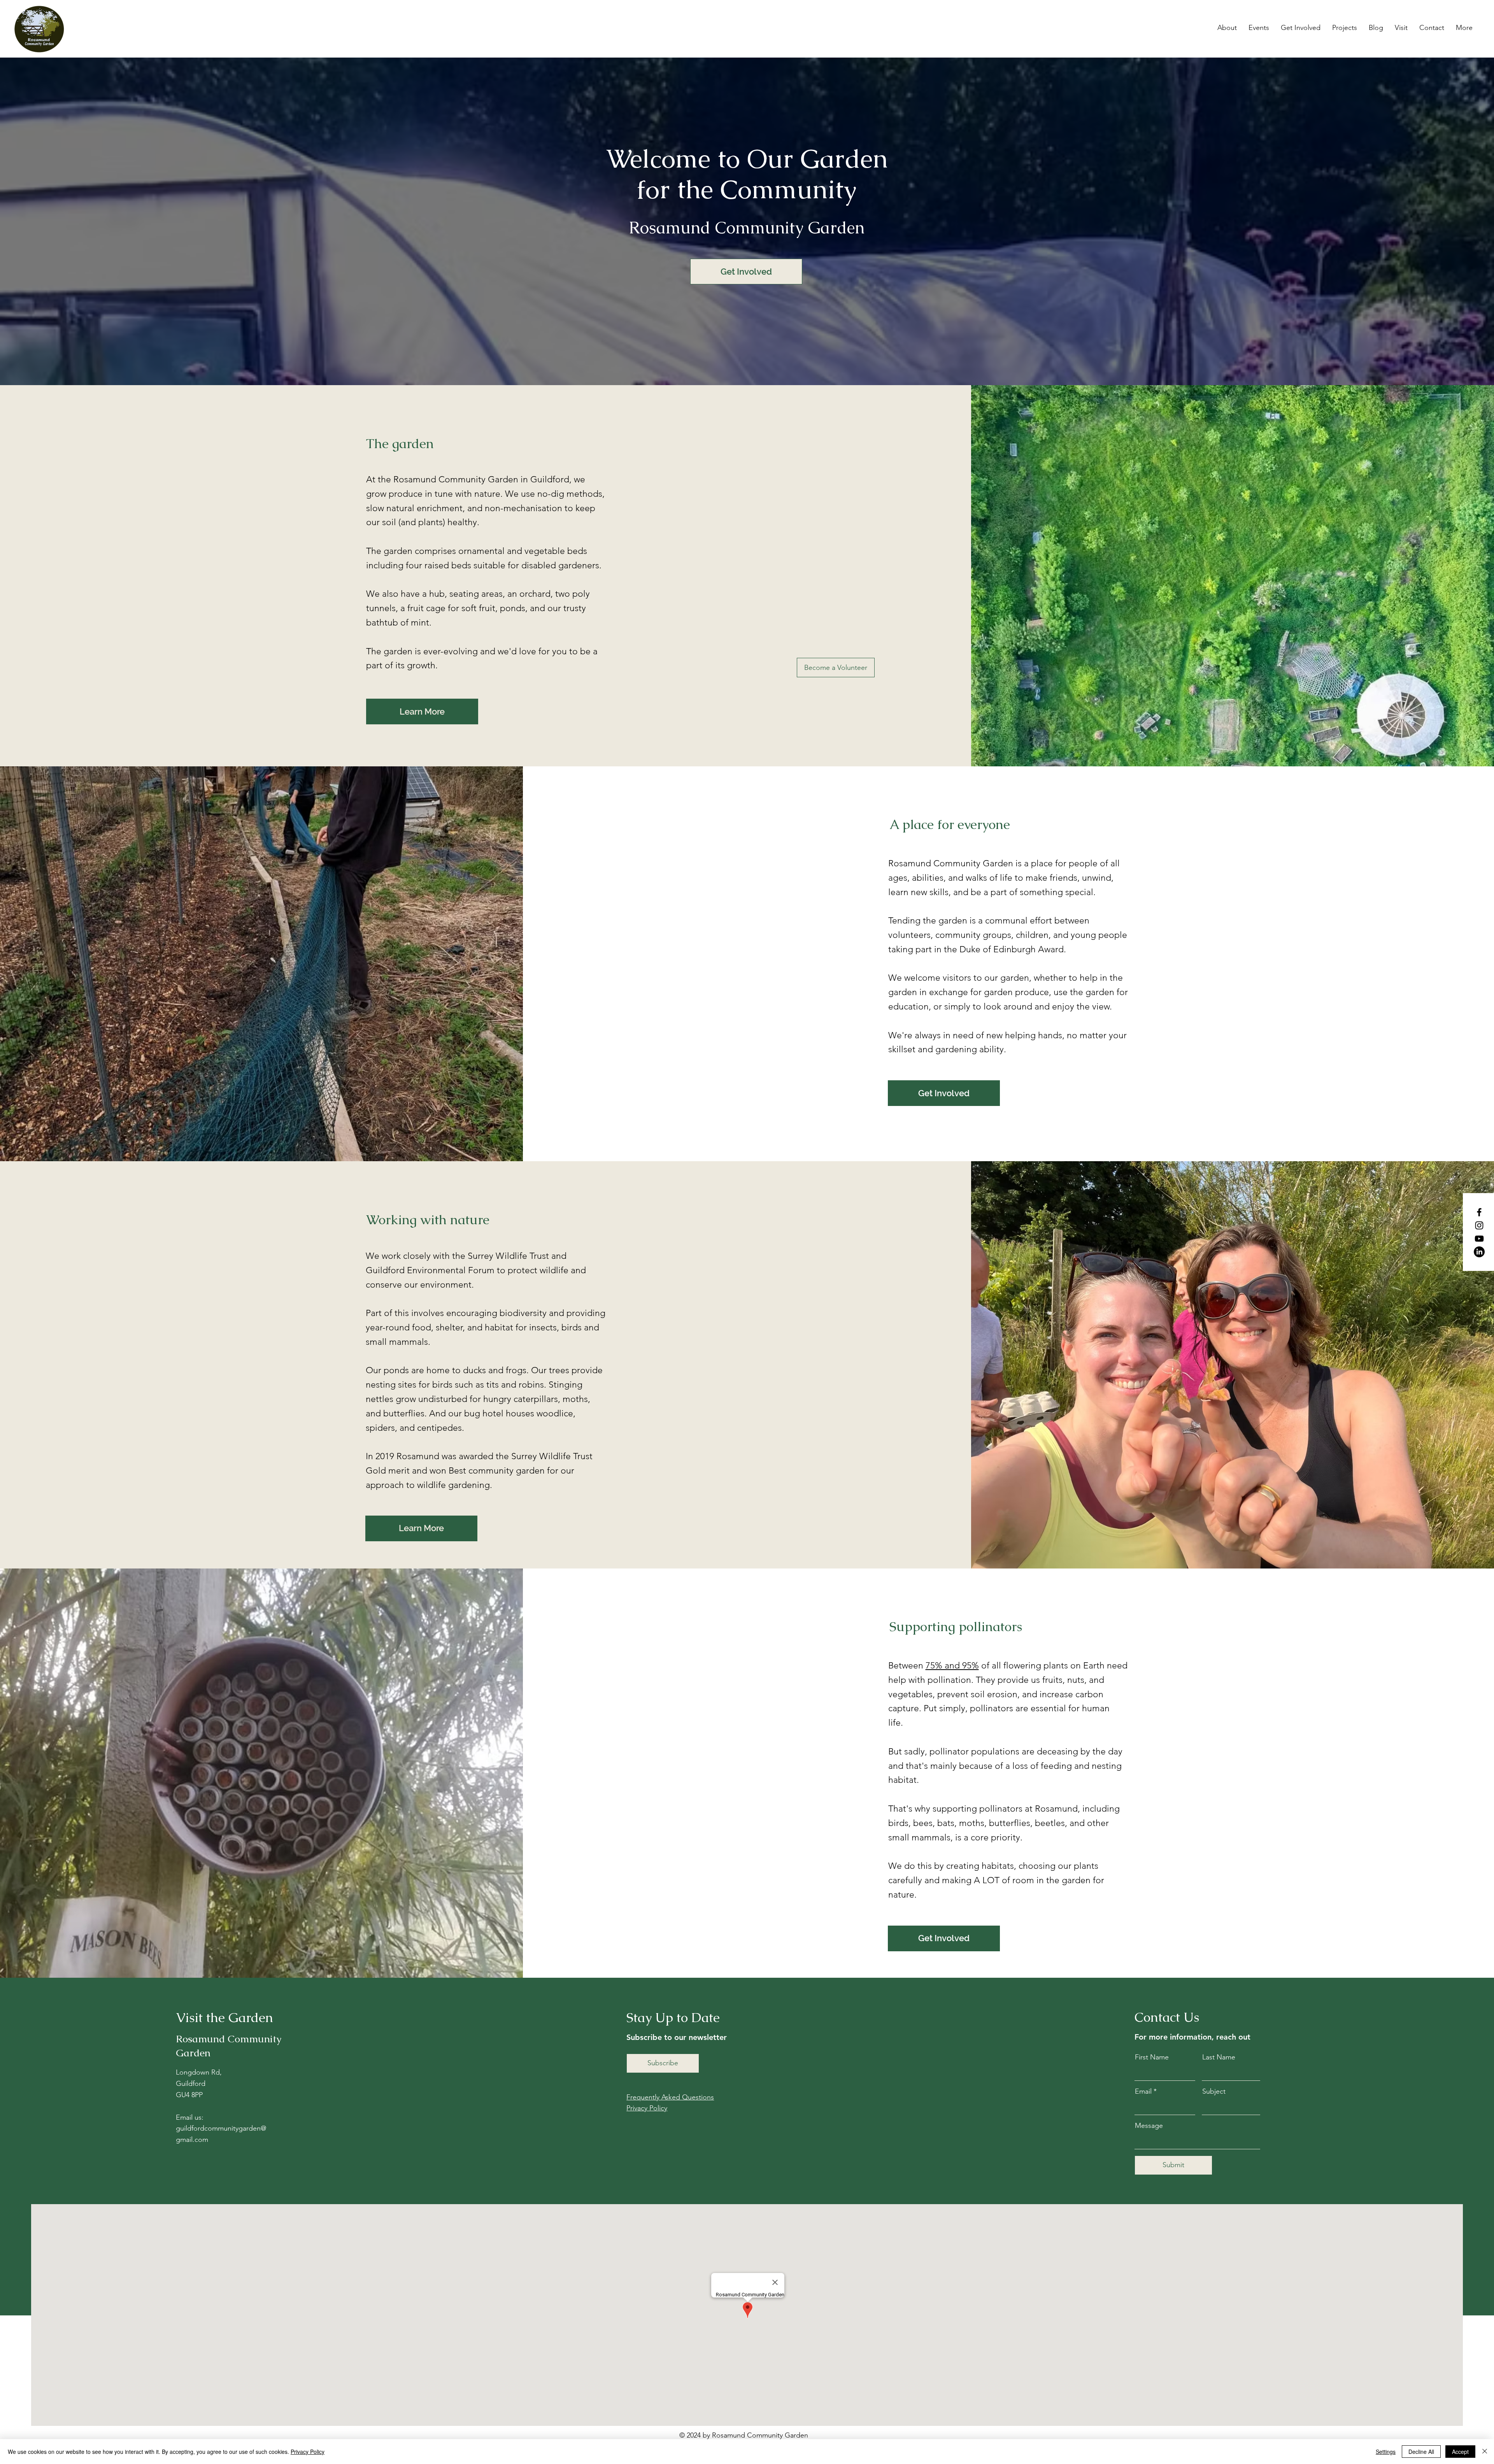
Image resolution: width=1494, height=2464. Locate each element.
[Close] (1485, 2452)
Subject (1214, 2091)
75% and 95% (952, 1666)
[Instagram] (1479, 1225)
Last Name (1219, 2057)
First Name (1152, 2057)
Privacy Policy (308, 2452)
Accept (1460, 2452)
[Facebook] (1479, 1212)
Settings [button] (1386, 2452)
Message (1149, 2126)
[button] (1227, 28)
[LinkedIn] (1479, 1252)
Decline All (1421, 2452)
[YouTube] (1479, 1239)
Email (1143, 2091)
